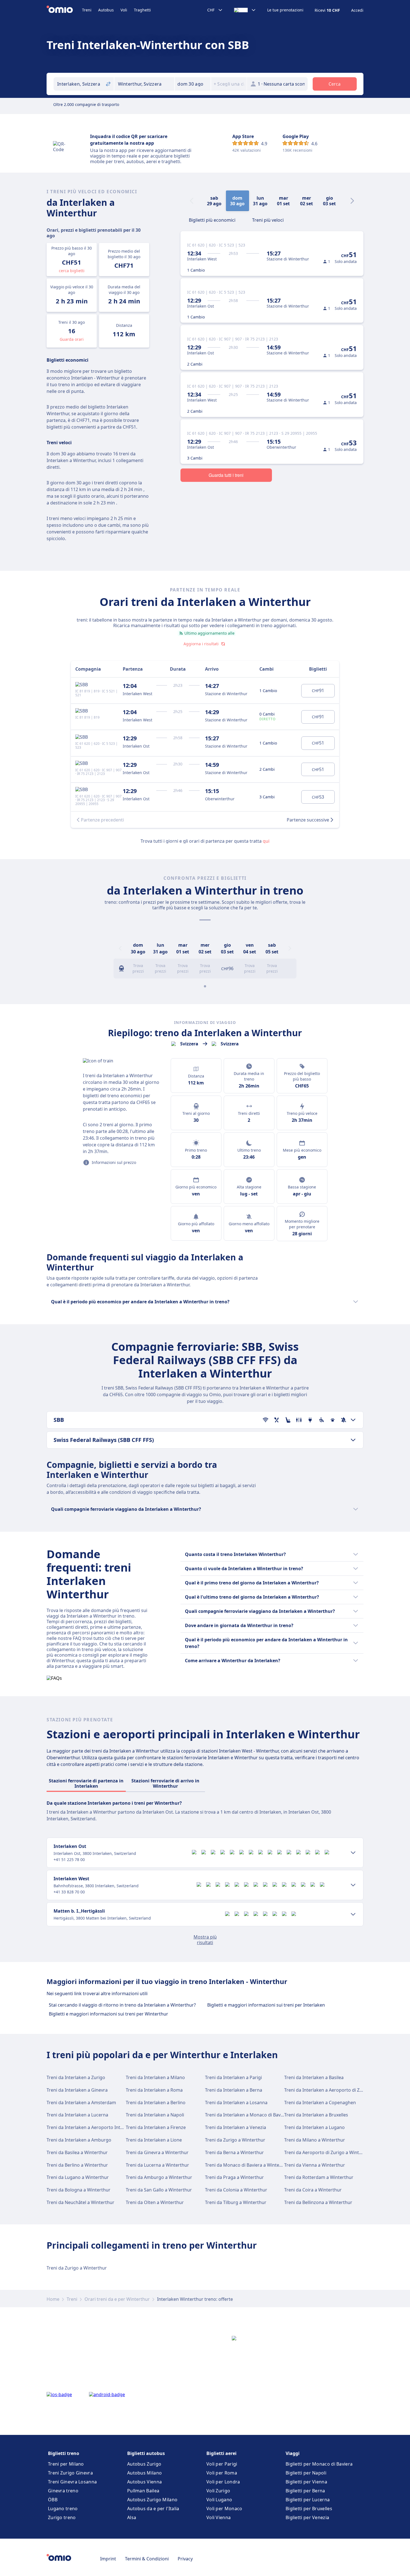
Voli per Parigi (222, 2464)
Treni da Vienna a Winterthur (315, 2165)
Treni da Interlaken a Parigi (233, 2077)
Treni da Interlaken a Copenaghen (320, 2103)
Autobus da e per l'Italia (153, 2509)
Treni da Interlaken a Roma (154, 2090)
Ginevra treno (63, 2491)
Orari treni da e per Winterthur (117, 2299)
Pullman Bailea (143, 2491)
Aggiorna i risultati (201, 644)
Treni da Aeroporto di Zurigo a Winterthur (328, 2152)
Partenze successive (308, 820)
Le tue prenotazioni (285, 10)
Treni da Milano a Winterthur (315, 2140)
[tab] (212, 219)
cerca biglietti (72, 271)
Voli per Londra (223, 2482)
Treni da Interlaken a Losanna (236, 2103)
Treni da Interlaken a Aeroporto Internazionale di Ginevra (107, 2127)
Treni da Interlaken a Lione (154, 2140)
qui (266, 841)
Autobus (106, 10)
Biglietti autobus (146, 2453)
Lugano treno (63, 2509)
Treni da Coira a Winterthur (313, 2190)
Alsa (132, 2517)
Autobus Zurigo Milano (152, 2500)
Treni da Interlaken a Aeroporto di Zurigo (328, 2090)
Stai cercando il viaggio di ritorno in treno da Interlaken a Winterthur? (122, 2005)
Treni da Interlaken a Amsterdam (81, 2103)
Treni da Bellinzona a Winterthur (318, 2202)
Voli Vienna (219, 2517)
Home (53, 2299)
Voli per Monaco (224, 2509)
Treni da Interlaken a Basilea (314, 2077)
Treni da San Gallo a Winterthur (159, 2190)
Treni (87, 10)
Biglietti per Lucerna (308, 2500)
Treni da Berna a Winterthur (234, 2152)
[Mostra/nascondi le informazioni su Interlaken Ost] (353, 1853)
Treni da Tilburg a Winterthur (236, 2202)
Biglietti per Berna (305, 2491)
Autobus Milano (144, 2473)
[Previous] (120, 948)
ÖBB (53, 2500)
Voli (124, 10)
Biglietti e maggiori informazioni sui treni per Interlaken (266, 2005)
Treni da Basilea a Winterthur (77, 2152)
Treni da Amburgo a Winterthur (159, 2177)
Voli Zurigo (218, 2491)
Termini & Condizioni (147, 2559)
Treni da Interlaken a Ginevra (77, 2090)
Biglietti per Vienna (306, 2482)
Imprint (108, 2559)
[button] (193, 84)
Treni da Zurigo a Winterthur (235, 2140)
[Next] (352, 201)
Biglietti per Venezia (307, 2517)
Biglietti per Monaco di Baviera (319, 2464)
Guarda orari (72, 339)
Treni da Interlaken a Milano (155, 2077)
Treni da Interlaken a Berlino (156, 2103)
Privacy (185, 2559)
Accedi (357, 10)
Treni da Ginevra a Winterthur (157, 2152)
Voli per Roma (222, 2473)
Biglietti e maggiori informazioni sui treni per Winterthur (108, 2014)
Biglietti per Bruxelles (309, 2509)
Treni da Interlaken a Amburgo (79, 2140)
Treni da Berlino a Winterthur (77, 2165)
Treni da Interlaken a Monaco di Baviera (247, 2115)
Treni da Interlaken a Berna (234, 2090)
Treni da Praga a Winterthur (234, 2177)
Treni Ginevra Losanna (72, 2482)
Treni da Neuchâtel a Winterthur (80, 2202)
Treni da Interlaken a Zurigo (76, 2077)
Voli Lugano (219, 2500)
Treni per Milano (66, 2464)
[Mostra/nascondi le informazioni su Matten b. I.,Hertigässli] (353, 1914)
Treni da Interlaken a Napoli (155, 2115)
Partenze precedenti (102, 820)
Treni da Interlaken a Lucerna (77, 2115)
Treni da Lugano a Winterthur (78, 2177)
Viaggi (293, 2453)
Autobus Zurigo (144, 2464)
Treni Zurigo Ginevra (70, 2473)
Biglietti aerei (221, 2453)
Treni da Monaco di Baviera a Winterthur (248, 2165)
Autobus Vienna (144, 2482)
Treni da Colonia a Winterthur (236, 2190)
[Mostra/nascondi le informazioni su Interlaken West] (353, 1885)
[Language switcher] (245, 10)
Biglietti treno (64, 2453)
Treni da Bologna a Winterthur (79, 2190)
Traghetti (142, 10)
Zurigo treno (62, 2517)
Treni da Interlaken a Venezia (236, 2127)
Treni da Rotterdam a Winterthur (319, 2177)
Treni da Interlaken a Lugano (314, 2127)
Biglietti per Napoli (306, 2473)
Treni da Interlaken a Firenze (156, 2127)
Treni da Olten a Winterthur (155, 2202)
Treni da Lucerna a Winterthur (157, 2165)
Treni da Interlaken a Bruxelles (316, 2115)
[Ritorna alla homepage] (64, 10)
